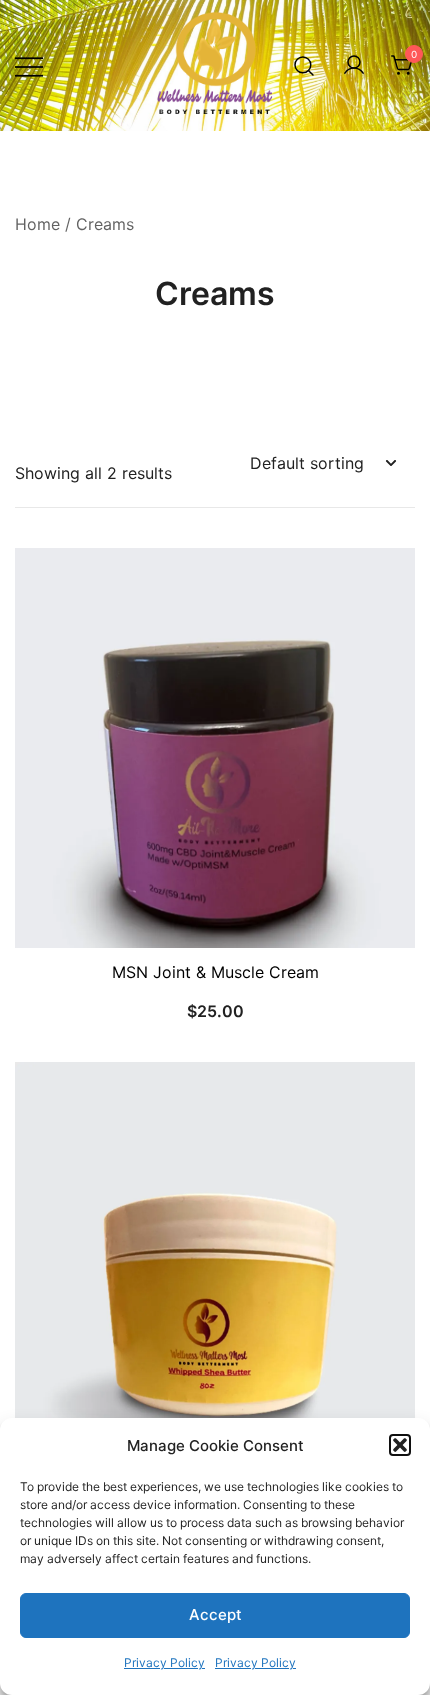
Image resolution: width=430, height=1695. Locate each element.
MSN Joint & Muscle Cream (215, 972)
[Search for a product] (304, 65)
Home (37, 224)
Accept (215, 1614)
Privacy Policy (164, 1662)
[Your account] (354, 66)
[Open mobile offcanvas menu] (29, 65)
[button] (400, 1445)
